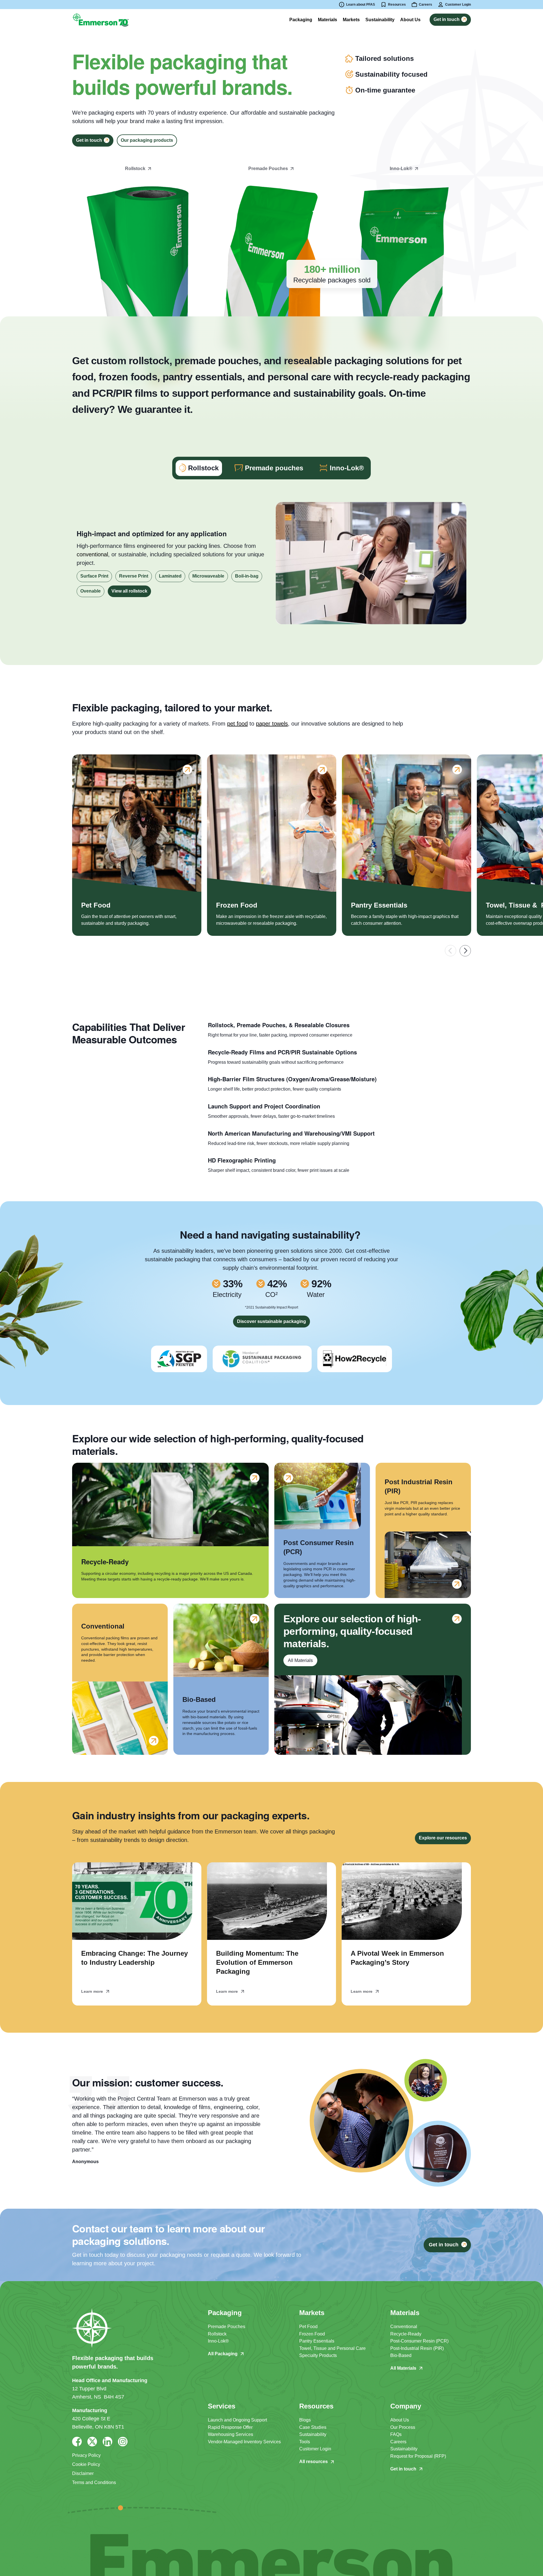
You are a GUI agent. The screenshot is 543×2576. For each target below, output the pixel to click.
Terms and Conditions (94, 2482)
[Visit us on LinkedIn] (107, 2442)
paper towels (272, 724)
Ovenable (90, 591)
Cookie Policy (86, 2464)
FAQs (396, 2434)
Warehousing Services (230, 2434)
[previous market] (451, 951)
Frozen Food (312, 2334)
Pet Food (308, 2327)
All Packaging (223, 2354)
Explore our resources (443, 1838)
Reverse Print (134, 576)
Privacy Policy (86, 2455)
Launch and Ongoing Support (237, 2420)
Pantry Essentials (317, 2341)
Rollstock (217, 2334)
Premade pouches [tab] (274, 468)
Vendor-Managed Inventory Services (244, 2442)
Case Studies (313, 2427)
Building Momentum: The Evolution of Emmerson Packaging (257, 1962)
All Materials (403, 2368)
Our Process (403, 2427)
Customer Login (315, 2449)
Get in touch (403, 2469)
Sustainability (313, 2434)
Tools (305, 2442)
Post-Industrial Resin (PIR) (417, 2348)
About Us (400, 2420)
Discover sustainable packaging (271, 1321)
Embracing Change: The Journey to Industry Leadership (134, 1958)
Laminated (170, 576)
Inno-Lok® (218, 2341)
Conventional (404, 2327)
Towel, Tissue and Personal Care (332, 2348)
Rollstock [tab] (203, 468)
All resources (313, 2462)
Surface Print (94, 576)
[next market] (465, 951)
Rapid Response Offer (230, 2427)
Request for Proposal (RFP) (418, 2456)
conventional (92, 554)
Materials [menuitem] (327, 20)
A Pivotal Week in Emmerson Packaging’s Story (397, 1958)
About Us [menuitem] (410, 20)
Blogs (305, 2420)
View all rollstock (129, 591)
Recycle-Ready (406, 2334)
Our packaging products (147, 140)
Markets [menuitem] (351, 20)
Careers (398, 2442)
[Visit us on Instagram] (123, 2442)
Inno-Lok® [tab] (347, 468)
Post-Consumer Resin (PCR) (419, 2341)
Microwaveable (208, 576)
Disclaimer (83, 2473)
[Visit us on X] (92, 2442)
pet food (237, 724)
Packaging (301, 20)
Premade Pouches (227, 2327)
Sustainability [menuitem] (380, 20)
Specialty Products (318, 2355)
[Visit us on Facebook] (77, 2442)
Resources (397, 5)
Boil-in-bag (247, 576)
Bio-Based (401, 2355)
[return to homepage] (100, 19)
